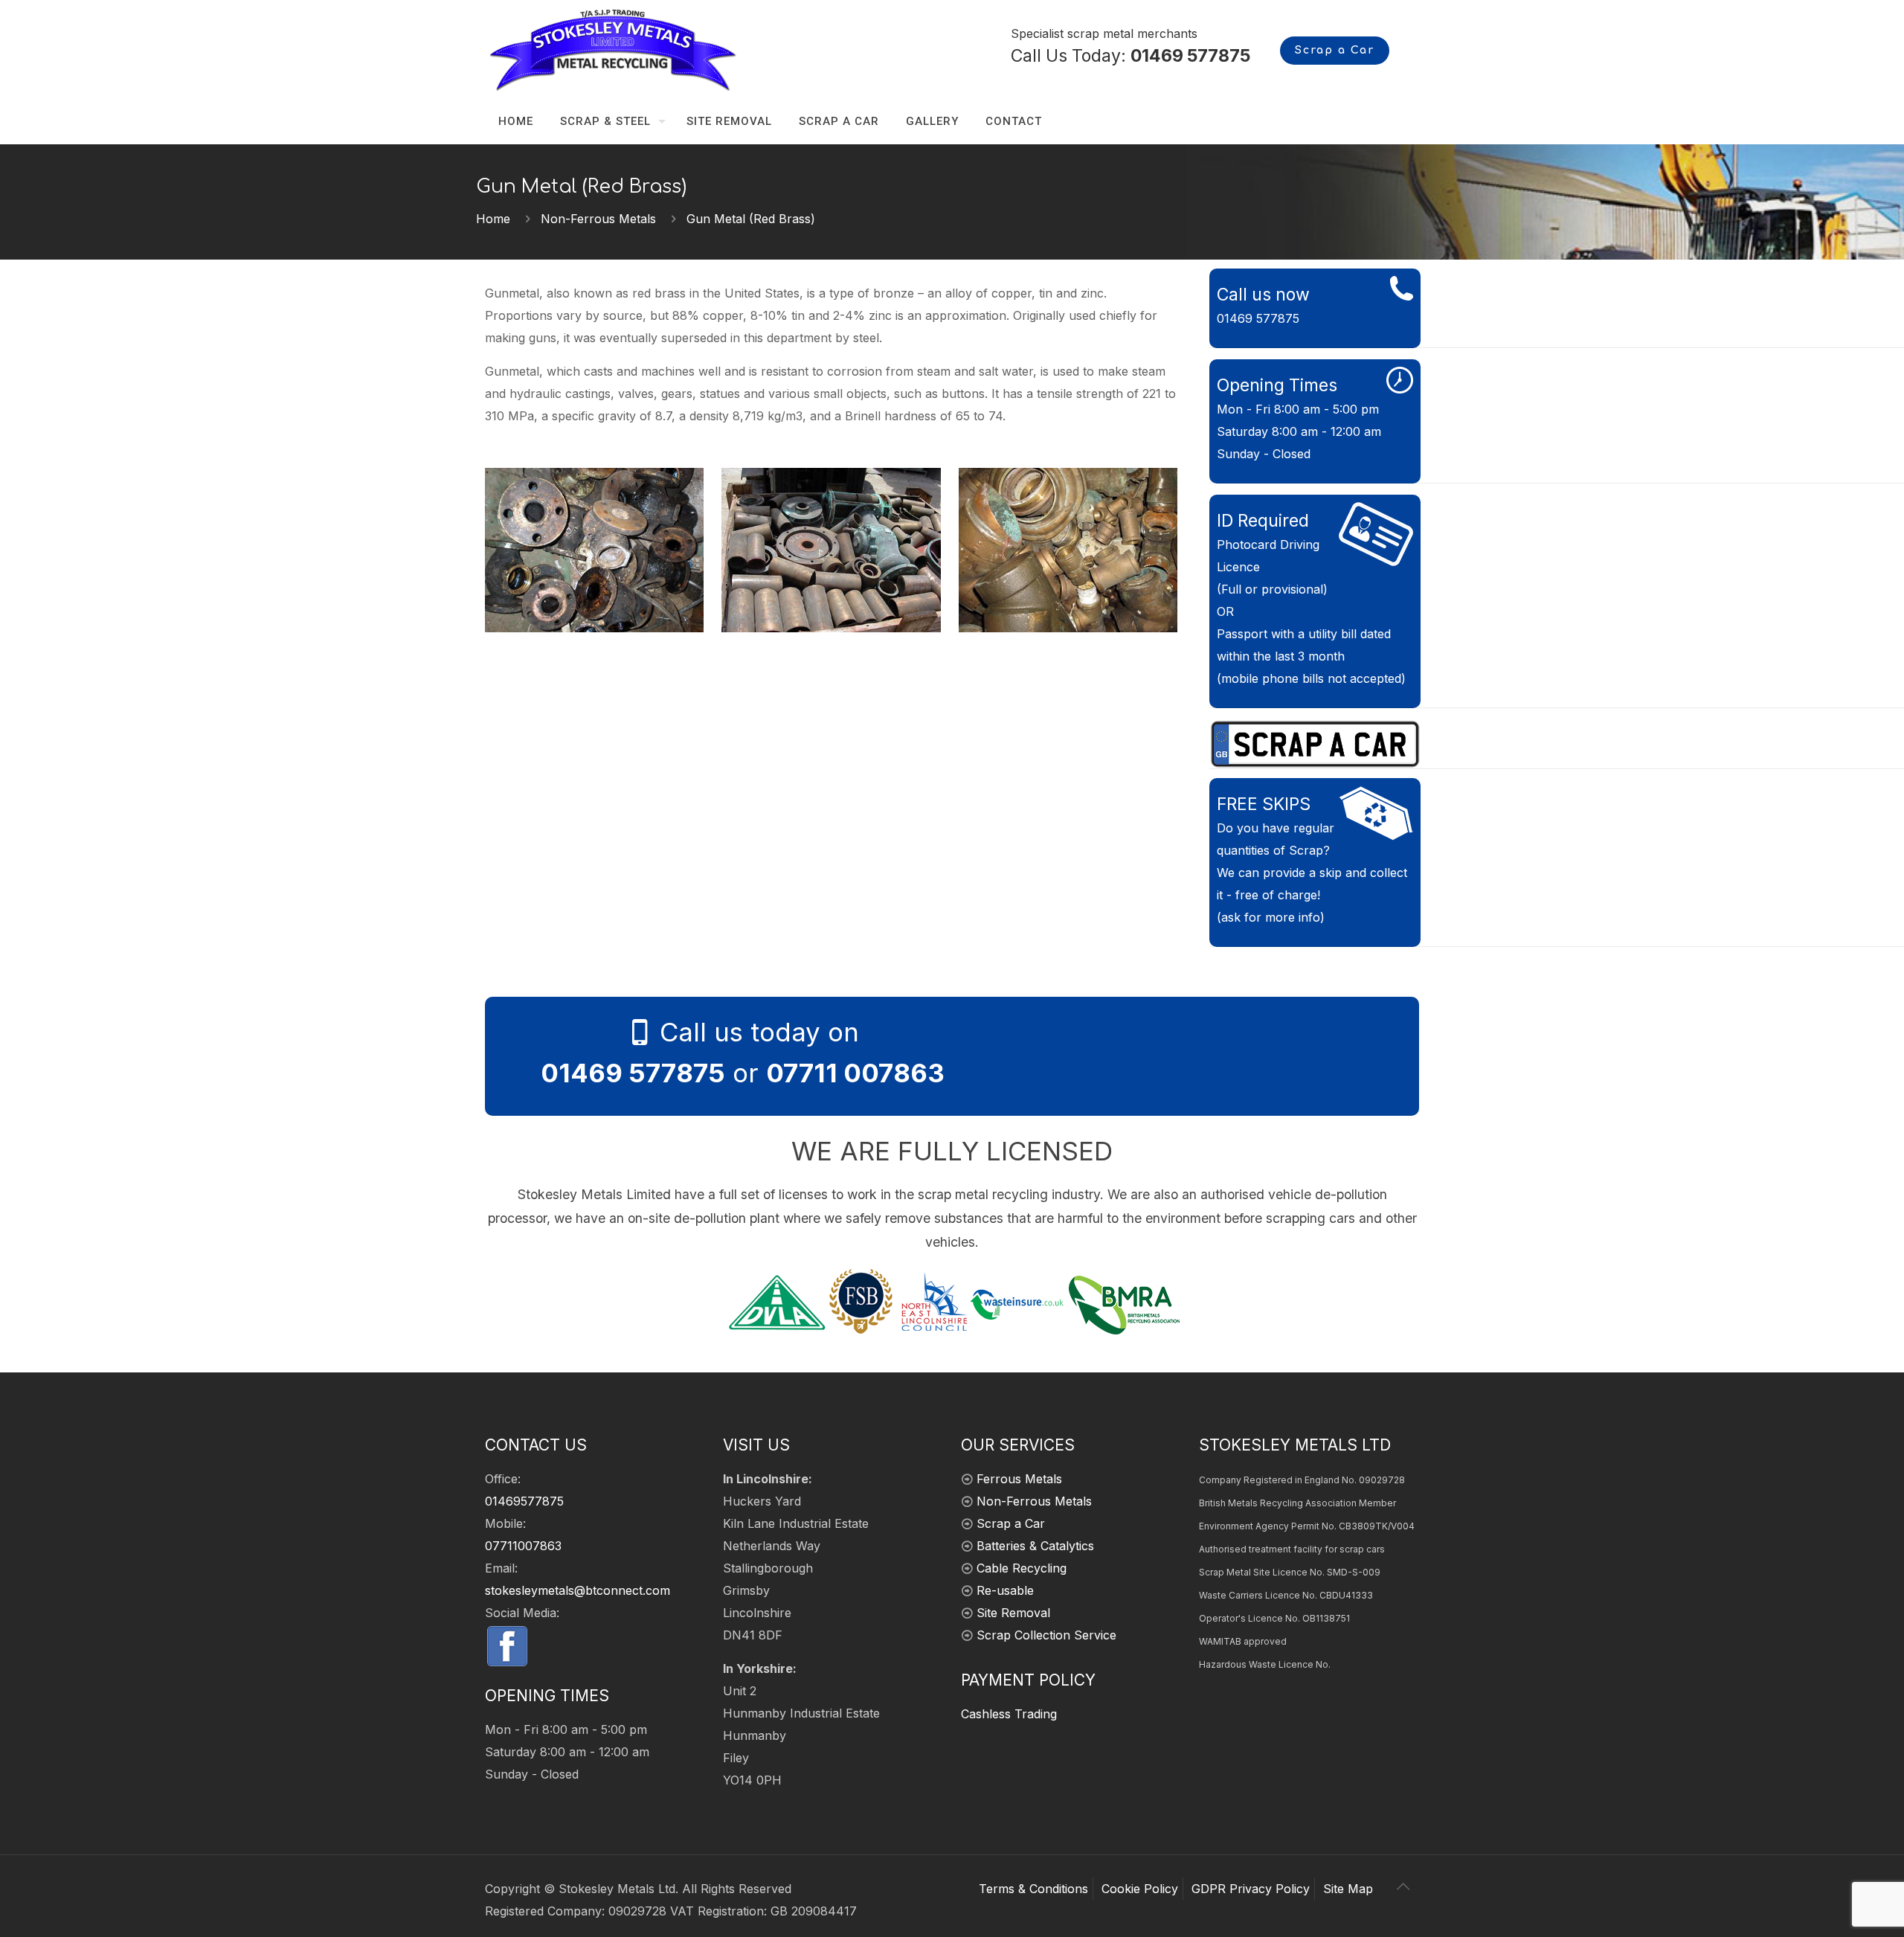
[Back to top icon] (1403, 1886)
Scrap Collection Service (1046, 1635)
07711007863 (523, 1546)
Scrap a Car (1335, 50)
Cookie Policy (1140, 1889)
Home (493, 219)
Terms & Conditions (1033, 1889)
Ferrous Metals (1019, 1479)
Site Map (1348, 1889)
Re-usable (1005, 1590)
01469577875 (524, 1501)
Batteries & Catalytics (1035, 1546)
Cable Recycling (1022, 1568)
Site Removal (1013, 1613)
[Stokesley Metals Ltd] (638, 49)
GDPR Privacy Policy (1251, 1889)
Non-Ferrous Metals (598, 219)
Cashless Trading (1009, 1714)
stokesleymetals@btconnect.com (578, 1590)
